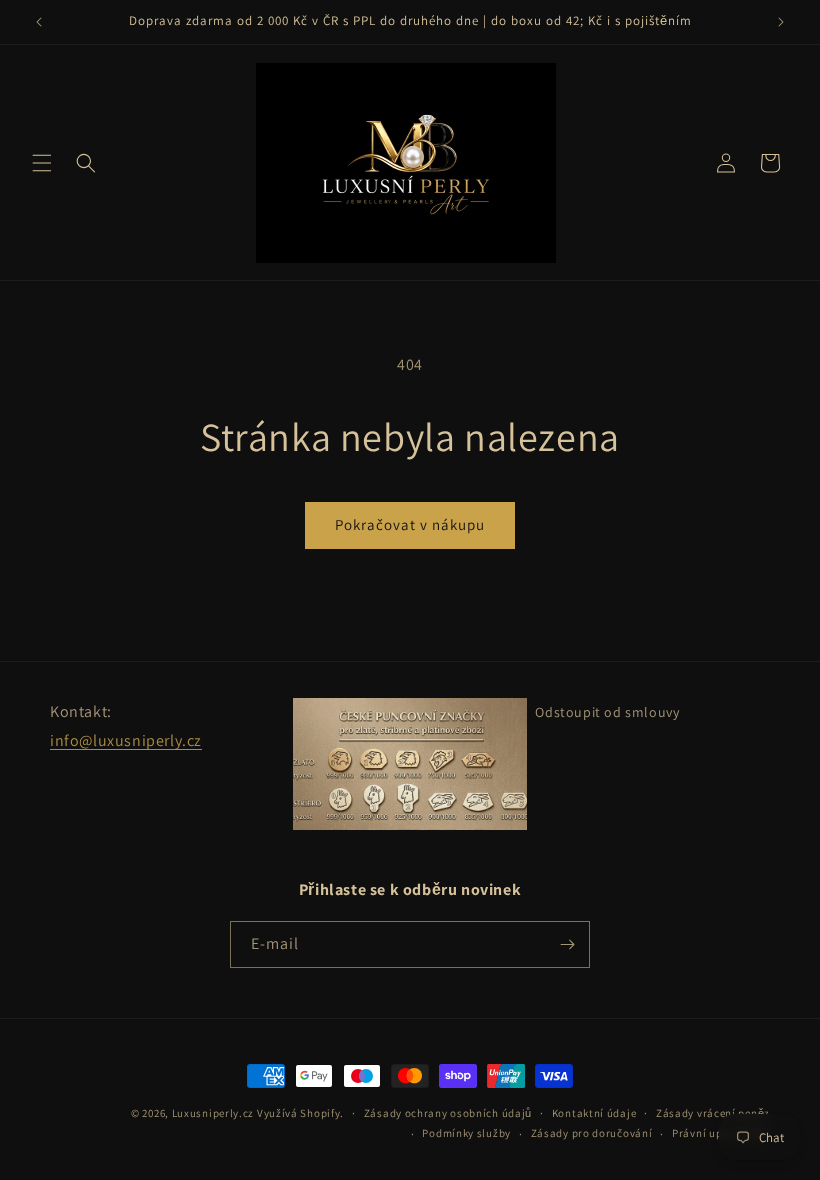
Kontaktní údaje (594, 1113)
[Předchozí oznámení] (39, 22)
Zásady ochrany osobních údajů (448, 1113)
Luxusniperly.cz (213, 1113)
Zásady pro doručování (592, 1133)
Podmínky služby (466, 1133)
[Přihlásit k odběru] (567, 944)
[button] (42, 163)
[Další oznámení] (781, 22)
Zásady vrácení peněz (713, 1113)
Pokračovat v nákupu (410, 524)
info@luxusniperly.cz (126, 740)
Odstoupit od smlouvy (607, 712)
